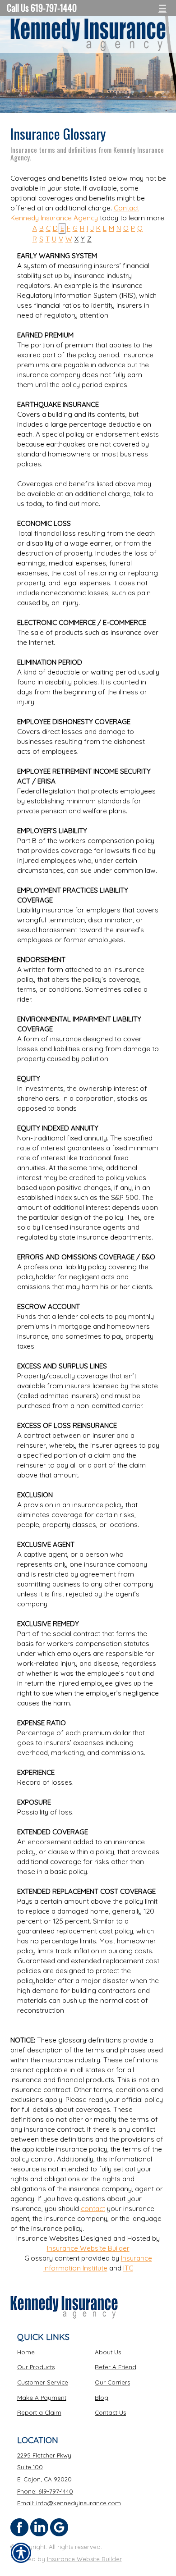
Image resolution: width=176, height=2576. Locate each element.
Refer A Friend (116, 2367)
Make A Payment (42, 2398)
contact (93, 2209)
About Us (108, 2352)
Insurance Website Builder (88, 2248)
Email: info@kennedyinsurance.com (69, 2503)
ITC (128, 2268)
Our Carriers (112, 2382)
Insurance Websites (48, 2238)
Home (26, 2352)
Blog (102, 2398)
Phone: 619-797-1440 (45, 2491)
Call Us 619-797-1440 (42, 8)
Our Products (36, 2367)
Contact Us (110, 2412)
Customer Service (43, 2382)
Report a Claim (39, 2412)
